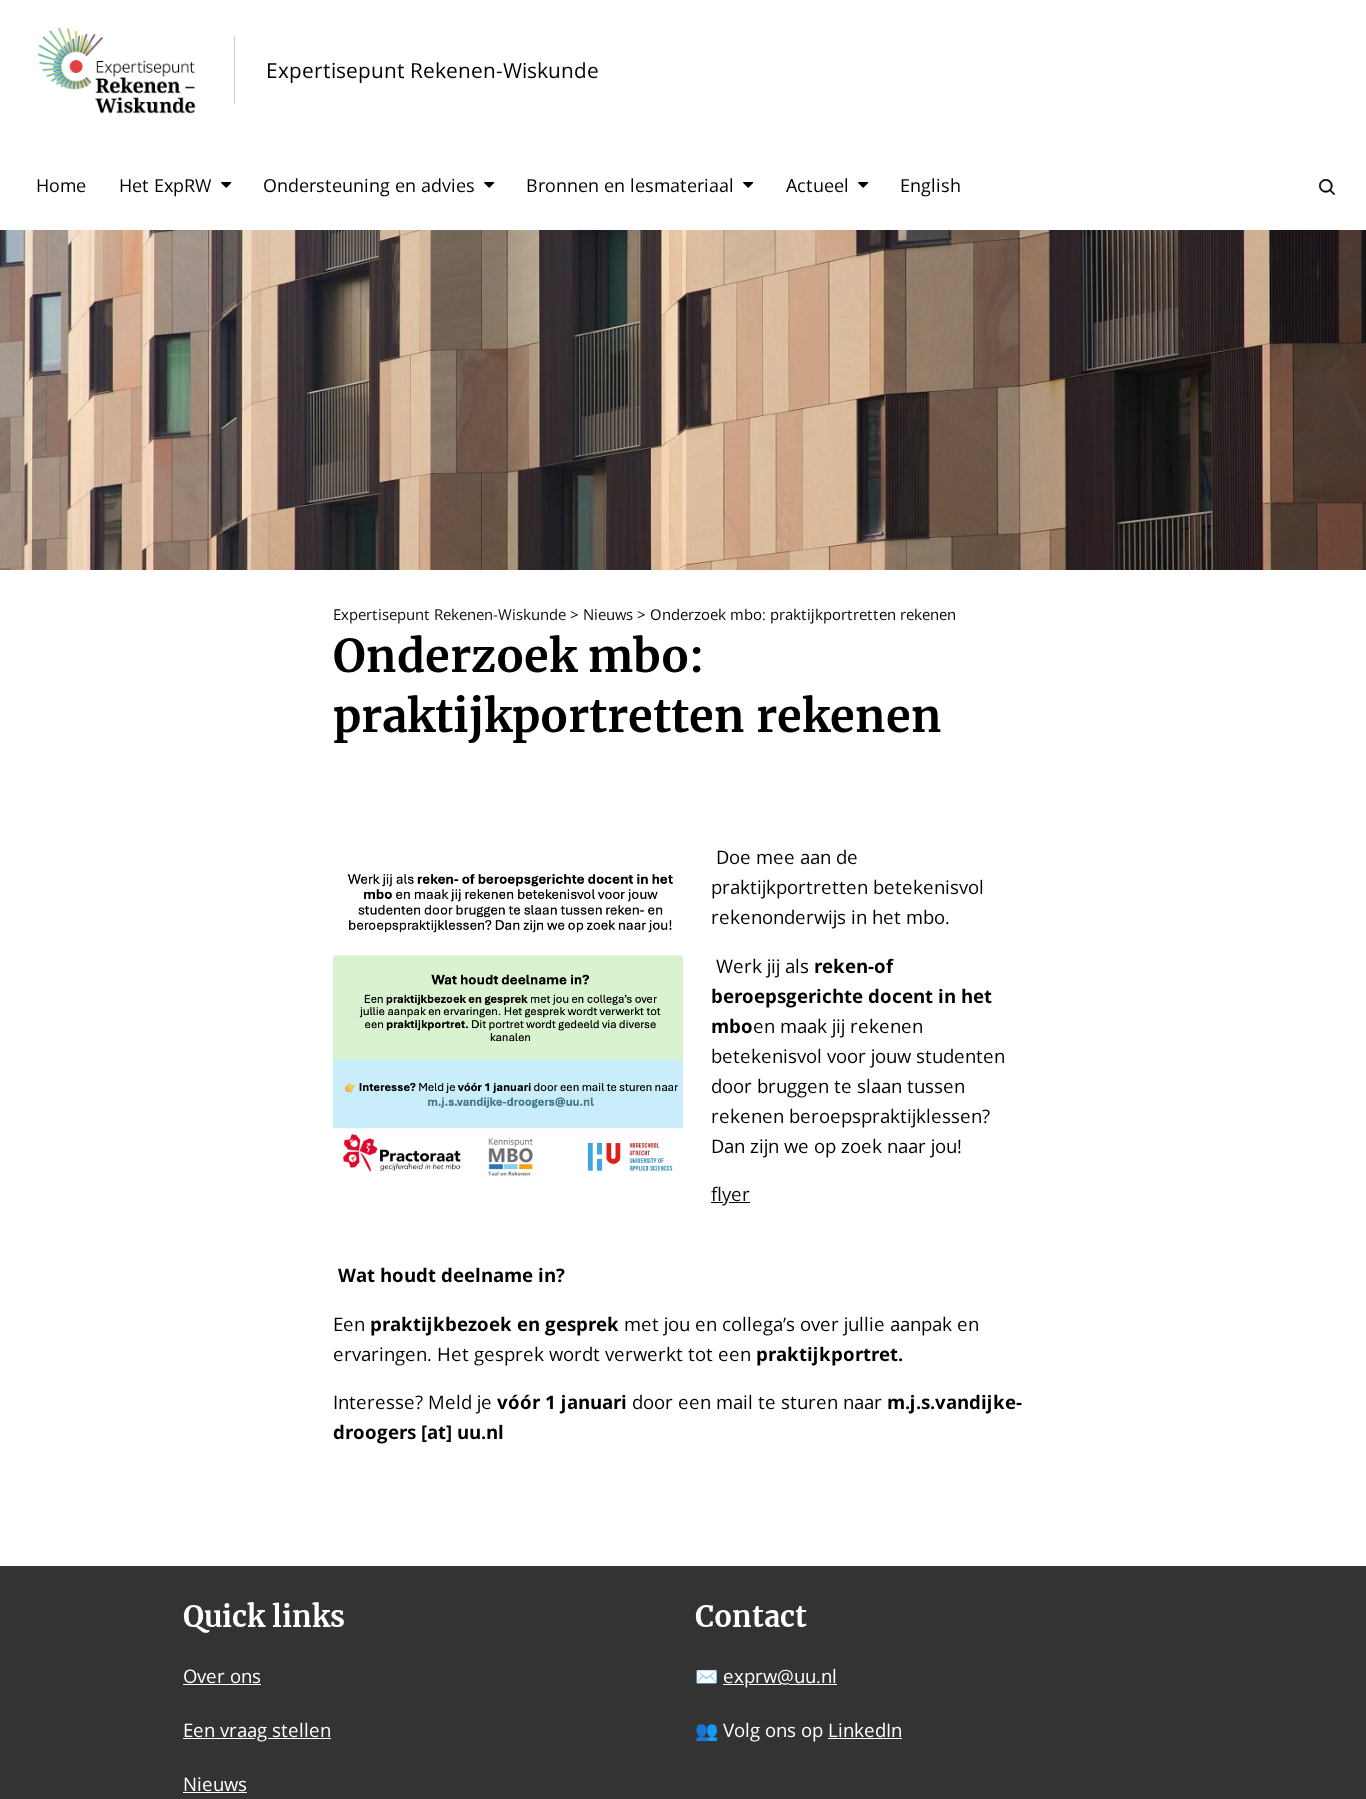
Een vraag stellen (257, 1729)
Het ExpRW (165, 185)
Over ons (222, 1675)
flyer (730, 1193)
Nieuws (215, 1783)
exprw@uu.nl (780, 1675)
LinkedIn (865, 1729)
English (930, 185)
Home (61, 185)
